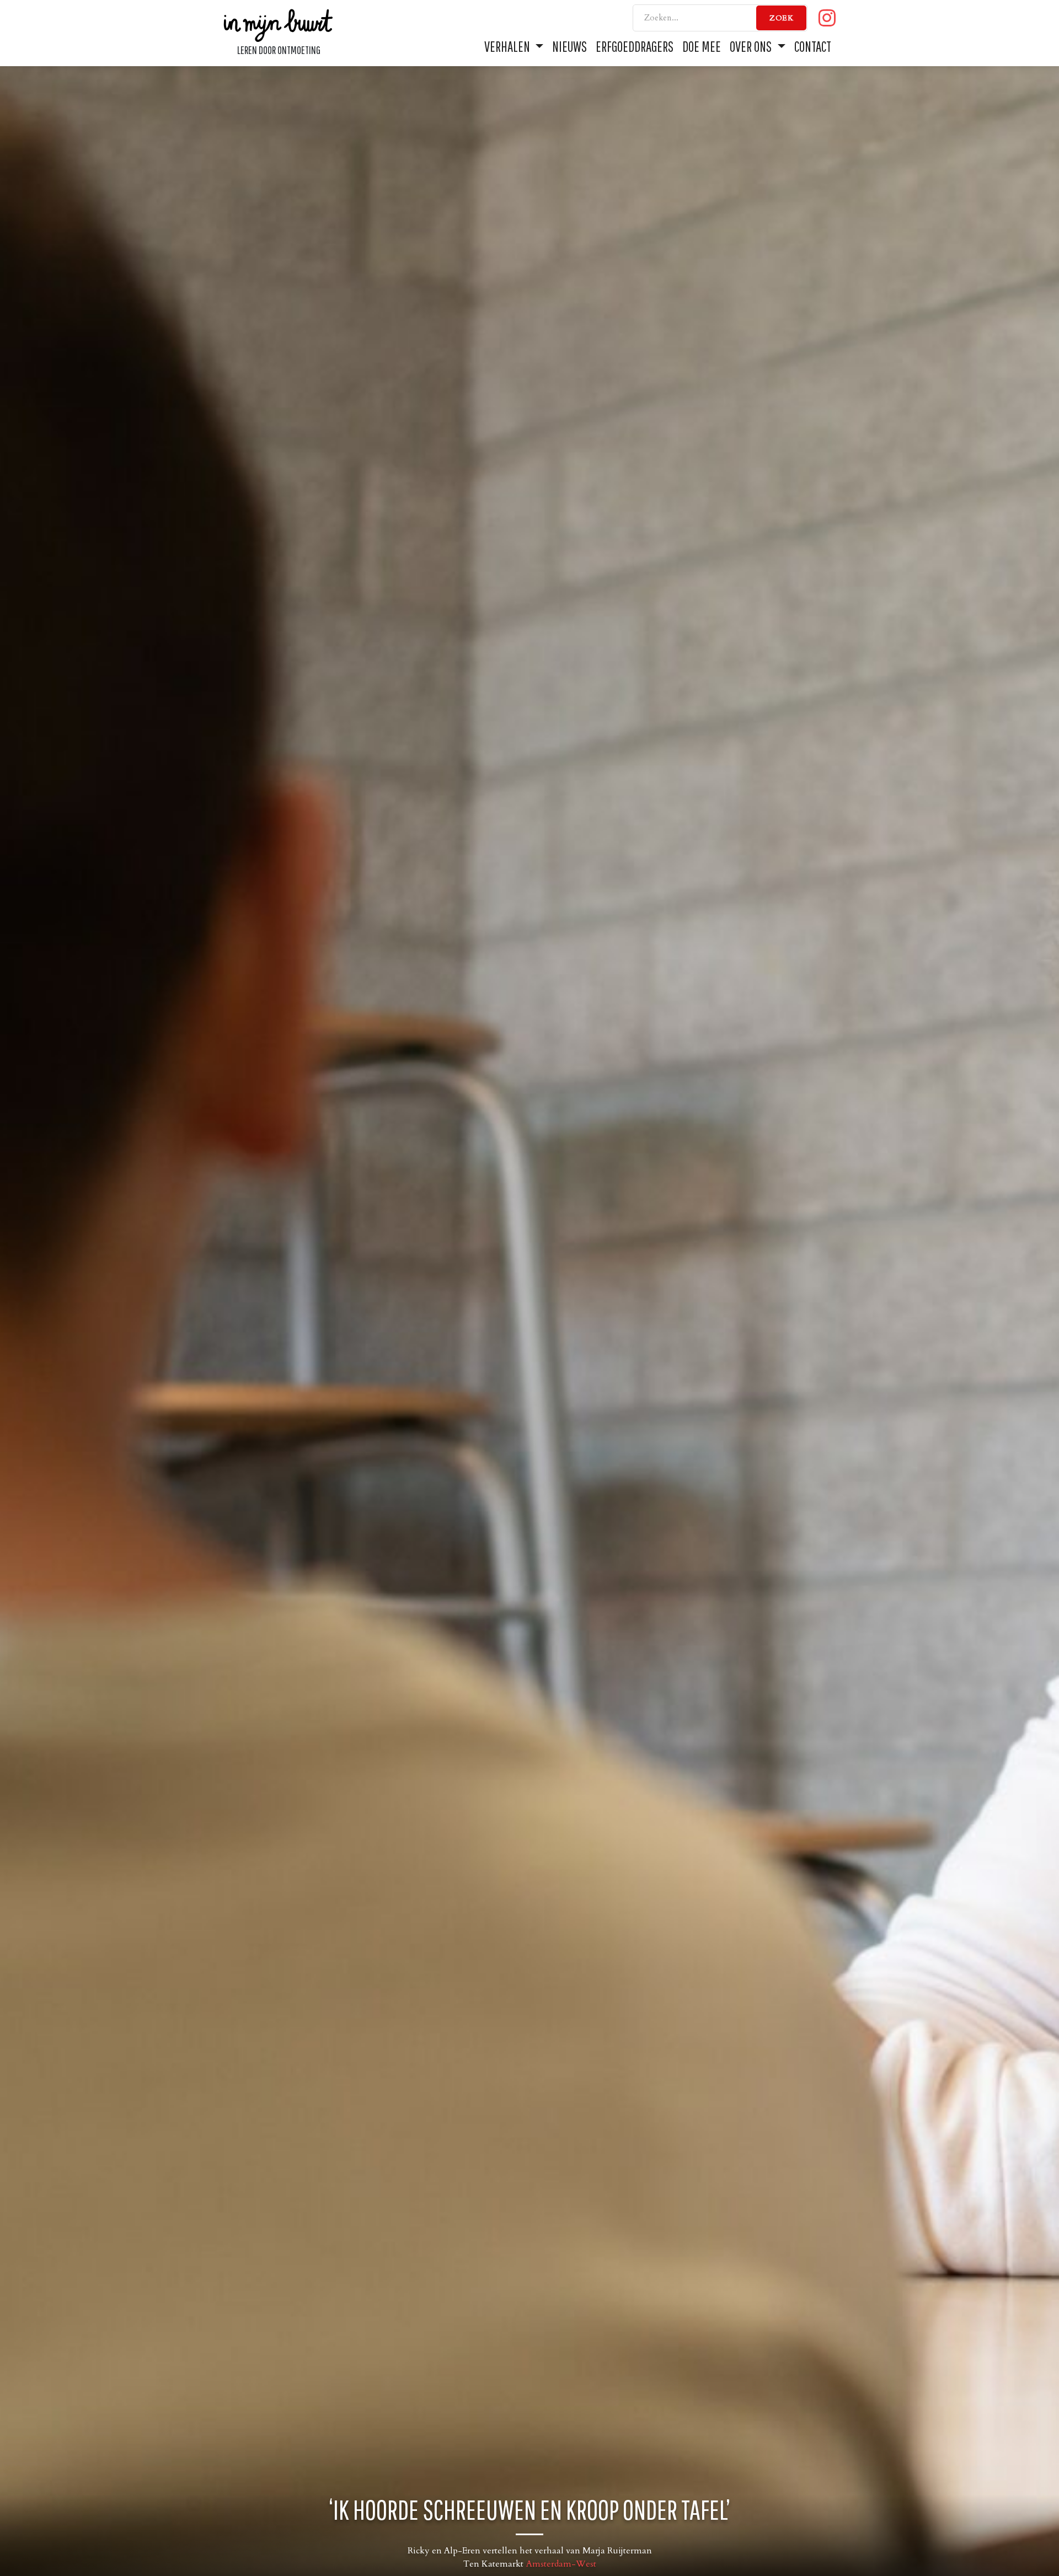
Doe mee (702, 46)
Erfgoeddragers (635, 46)
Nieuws (569, 46)
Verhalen (508, 46)
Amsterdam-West (561, 2564)
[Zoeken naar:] (720, 18)
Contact (813, 46)
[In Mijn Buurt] (279, 24)
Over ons (752, 46)
